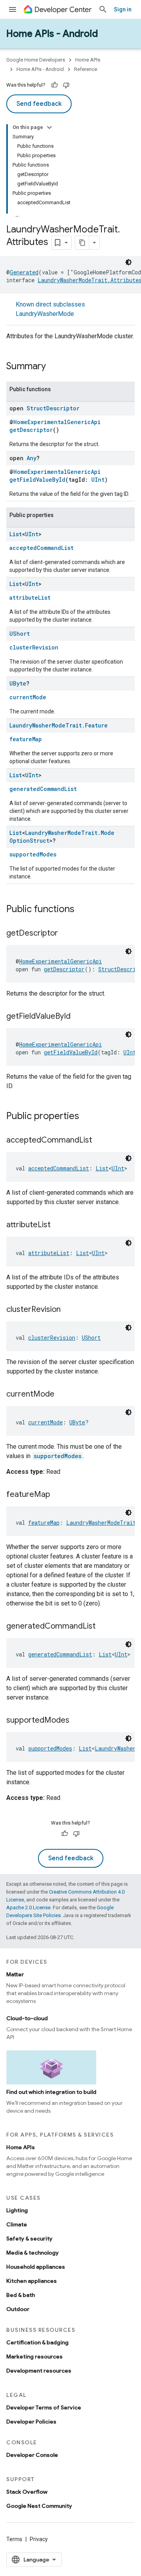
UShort (20, 634)
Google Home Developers (36, 60)
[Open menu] (13, 9)
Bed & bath (21, 2295)
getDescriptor (31, 430)
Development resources (39, 2371)
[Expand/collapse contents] (49, 127)
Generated (24, 272)
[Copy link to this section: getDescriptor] (66, 934)
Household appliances (36, 2267)
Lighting (17, 2210)
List (16, 534)
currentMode (28, 697)
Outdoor (18, 2309)
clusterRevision (34, 647)
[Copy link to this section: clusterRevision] (69, 1310)
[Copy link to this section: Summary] (54, 367)
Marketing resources (34, 2356)
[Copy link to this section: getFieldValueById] (78, 1017)
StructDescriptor (53, 408)
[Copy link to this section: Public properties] (87, 1117)
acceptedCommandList (42, 548)
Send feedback (39, 104)
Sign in (123, 9)
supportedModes (33, 854)
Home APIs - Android (52, 34)
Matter (15, 1974)
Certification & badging (37, 2342)
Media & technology (33, 2253)
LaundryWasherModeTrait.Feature (59, 725)
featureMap (26, 739)
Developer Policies (31, 2422)
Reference (86, 69)
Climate (17, 2224)
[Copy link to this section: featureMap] (58, 1495)
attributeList (30, 598)
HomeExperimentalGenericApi (57, 422)
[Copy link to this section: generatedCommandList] (103, 1627)
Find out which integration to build (51, 2092)
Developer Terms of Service (44, 2407)
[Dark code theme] (128, 262)
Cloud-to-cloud (27, 2018)
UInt (98, 480)
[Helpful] (54, 85)
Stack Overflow (27, 2492)
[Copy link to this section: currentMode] (62, 1395)
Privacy (39, 2539)
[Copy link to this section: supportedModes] (77, 1721)
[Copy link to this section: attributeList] (58, 1225)
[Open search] (103, 9)
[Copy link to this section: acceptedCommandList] (100, 1141)
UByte (18, 683)
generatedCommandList (43, 789)
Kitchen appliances (32, 2281)
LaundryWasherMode (45, 314)
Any (32, 458)
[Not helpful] (66, 85)
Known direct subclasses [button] (50, 309)
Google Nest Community (39, 2506)
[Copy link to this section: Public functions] (82, 910)
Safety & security (29, 2239)
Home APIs (88, 60)
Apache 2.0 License (28, 1908)
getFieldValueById (37, 480)
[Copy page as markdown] (82, 243)
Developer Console (32, 2455)
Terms (14, 2539)
